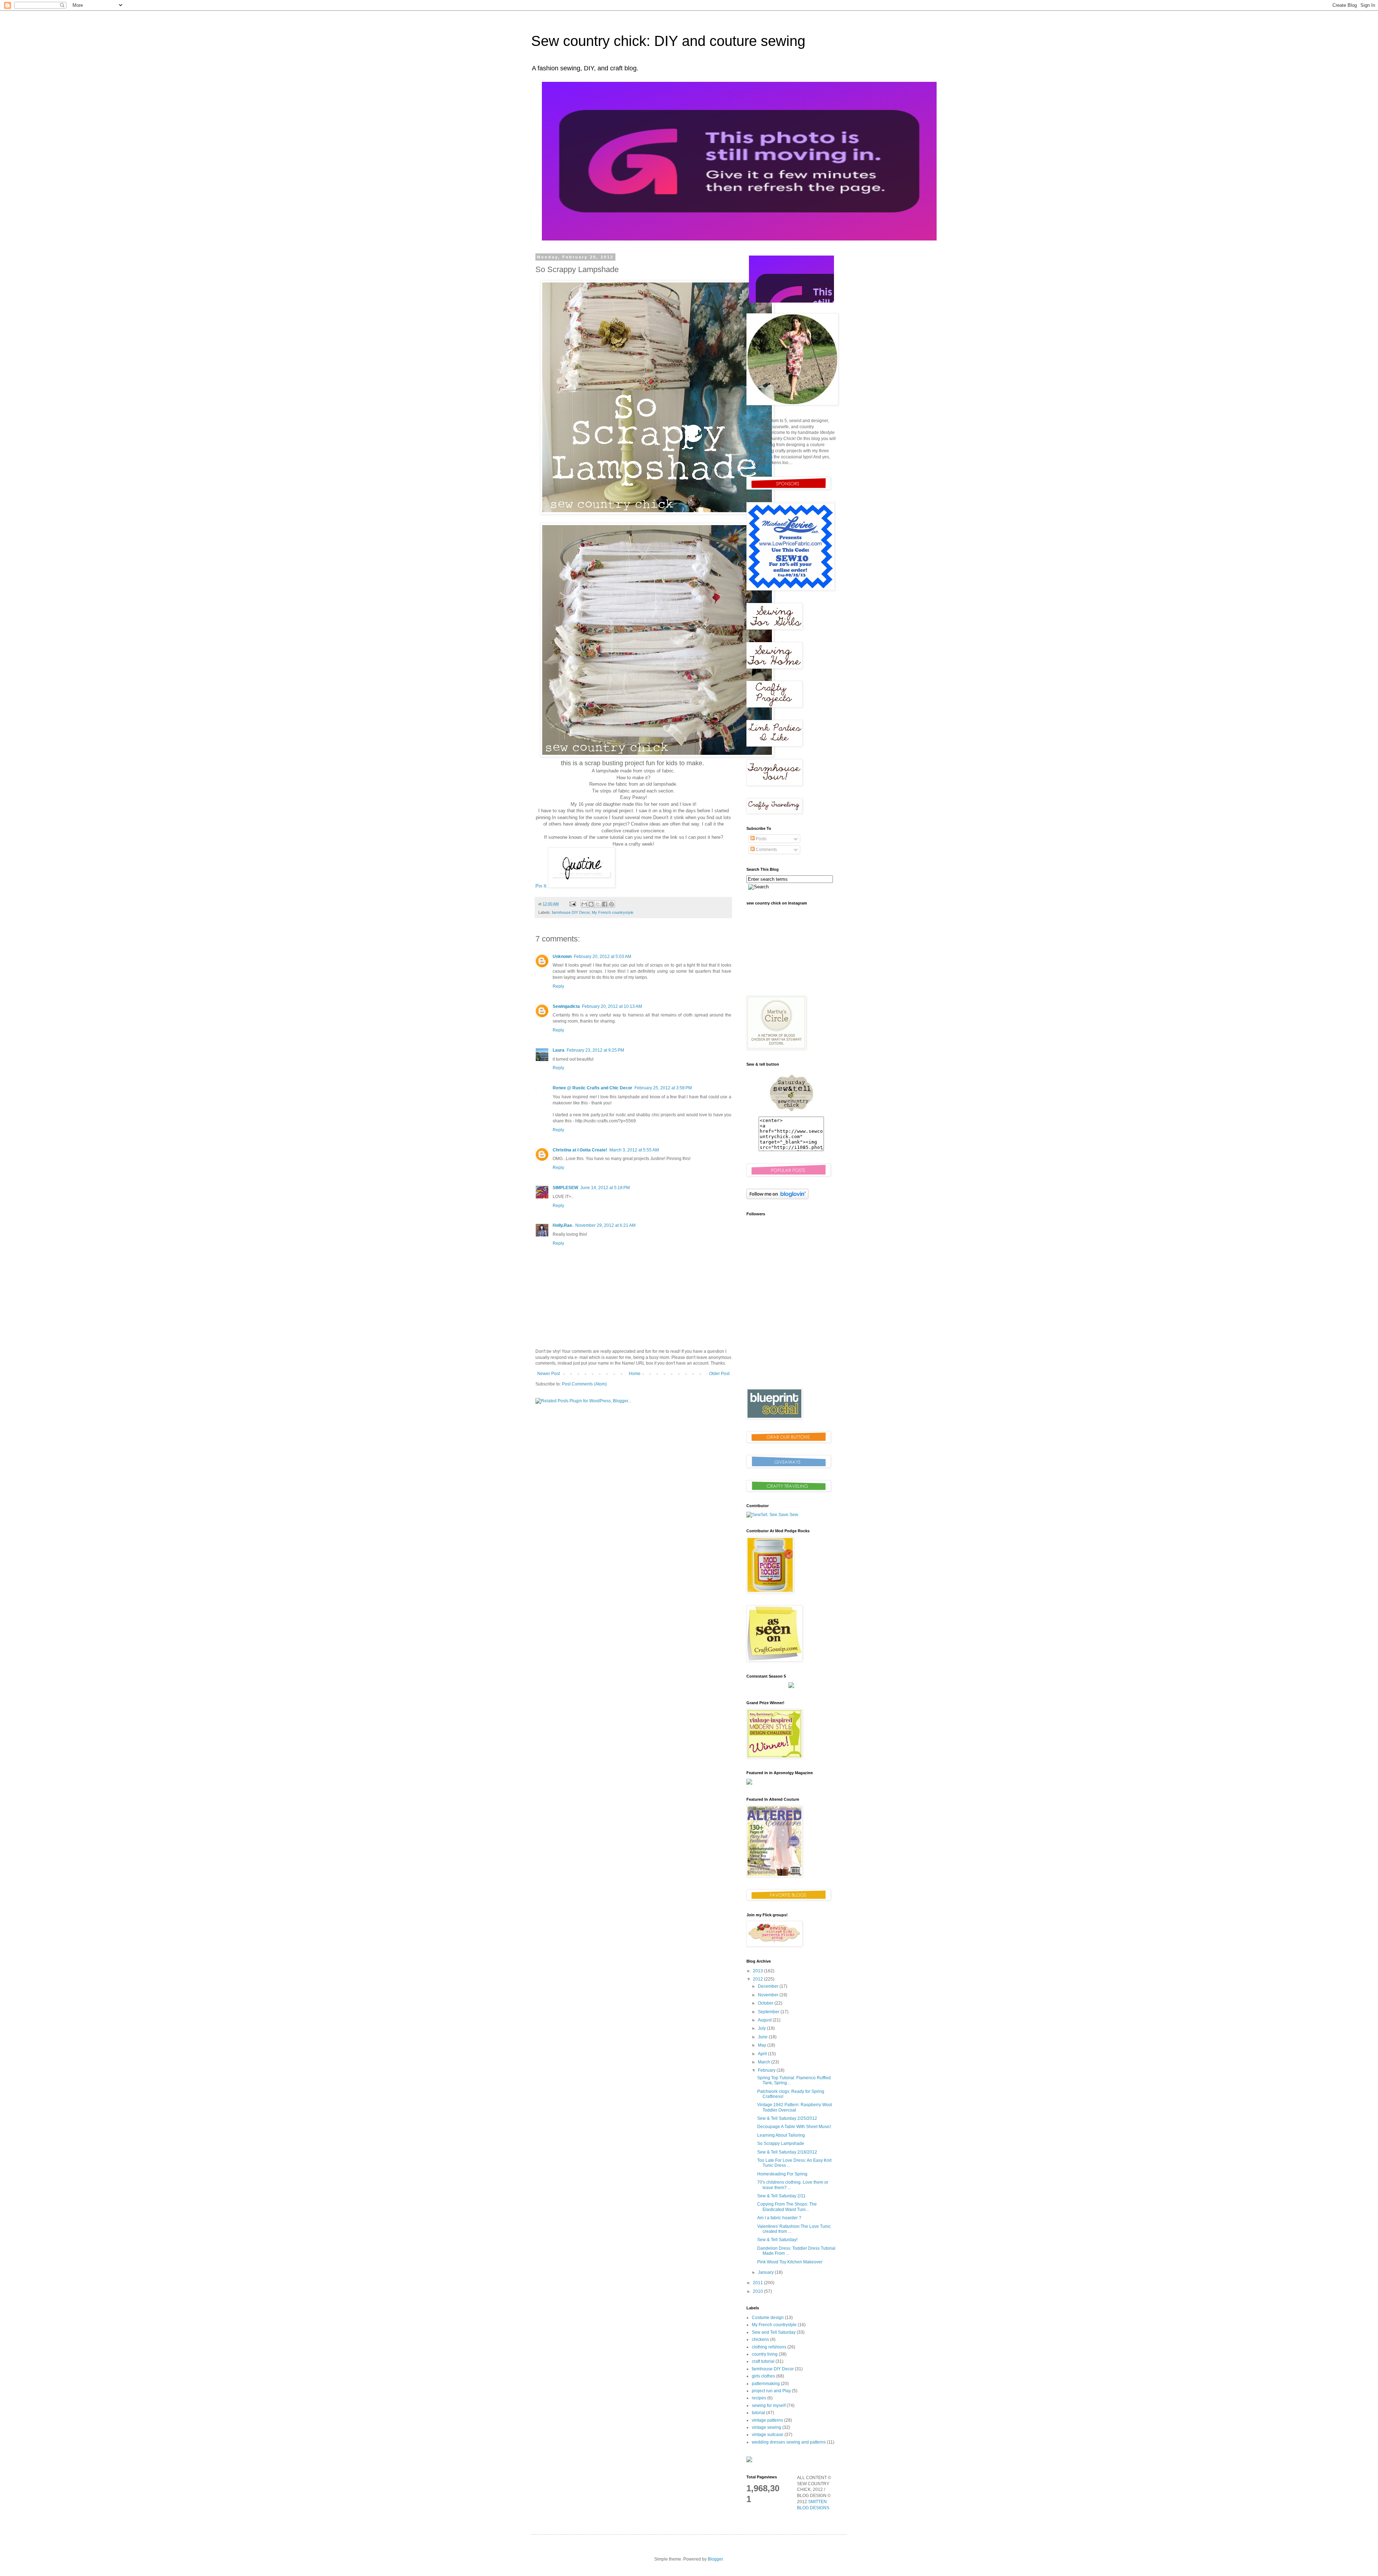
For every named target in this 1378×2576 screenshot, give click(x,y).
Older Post (719, 1374)
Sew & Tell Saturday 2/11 (781, 2196)
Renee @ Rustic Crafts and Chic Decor (592, 1088)
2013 (758, 1971)
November (769, 1995)
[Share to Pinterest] (611, 904)
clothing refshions (769, 2347)
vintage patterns (767, 2420)
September (769, 2012)
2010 (758, 2291)
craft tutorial (763, 2361)
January (766, 2272)
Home (635, 1374)
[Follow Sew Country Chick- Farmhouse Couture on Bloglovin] (777, 1198)
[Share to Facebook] (605, 904)
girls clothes (763, 2376)
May (763, 2045)
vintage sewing (767, 2427)
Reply (558, 986)
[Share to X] (598, 904)
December (769, 1986)
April (763, 2054)
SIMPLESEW (565, 1188)
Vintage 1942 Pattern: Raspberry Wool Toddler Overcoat (795, 2107)
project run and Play (771, 2391)
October (766, 2003)
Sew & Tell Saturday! (777, 2240)
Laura (559, 1050)
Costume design (768, 2318)
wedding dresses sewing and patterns (789, 2442)
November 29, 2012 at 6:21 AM (605, 1225)
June (763, 2037)
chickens (760, 2339)
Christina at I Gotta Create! (580, 1150)
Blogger (715, 2559)
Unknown (562, 957)
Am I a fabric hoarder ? (779, 2218)
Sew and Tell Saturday (774, 2332)
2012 (758, 1979)
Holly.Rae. (563, 1225)
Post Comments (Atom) (584, 1384)
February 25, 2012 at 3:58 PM (663, 1088)
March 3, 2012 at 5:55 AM (634, 1150)
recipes (759, 2398)
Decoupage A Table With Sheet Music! (794, 2127)
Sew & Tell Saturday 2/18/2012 (787, 2152)
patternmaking (766, 2384)
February (767, 2070)
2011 (758, 2283)
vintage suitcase (768, 2435)
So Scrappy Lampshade (781, 2143)
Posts (761, 839)
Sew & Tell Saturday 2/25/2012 (787, 2118)
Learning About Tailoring (781, 2135)
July (762, 2028)
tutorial (758, 2413)
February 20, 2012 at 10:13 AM (612, 1006)
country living (765, 2354)
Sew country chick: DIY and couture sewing (668, 41)
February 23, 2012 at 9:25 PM (595, 1050)
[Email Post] (572, 904)
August (765, 2020)
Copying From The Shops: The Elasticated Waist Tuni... (787, 2207)
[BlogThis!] (591, 904)
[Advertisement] (791, 1331)
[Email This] (584, 904)
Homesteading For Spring (782, 2174)
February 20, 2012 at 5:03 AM (603, 957)
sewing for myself (769, 2406)
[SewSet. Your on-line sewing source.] (773, 1515)
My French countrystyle (613, 912)
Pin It (541, 886)
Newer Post (549, 1374)
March (765, 2062)
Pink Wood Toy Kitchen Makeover (790, 2262)
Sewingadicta (566, 1006)
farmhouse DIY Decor (571, 912)
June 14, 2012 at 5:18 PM (605, 1188)
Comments (766, 850)
